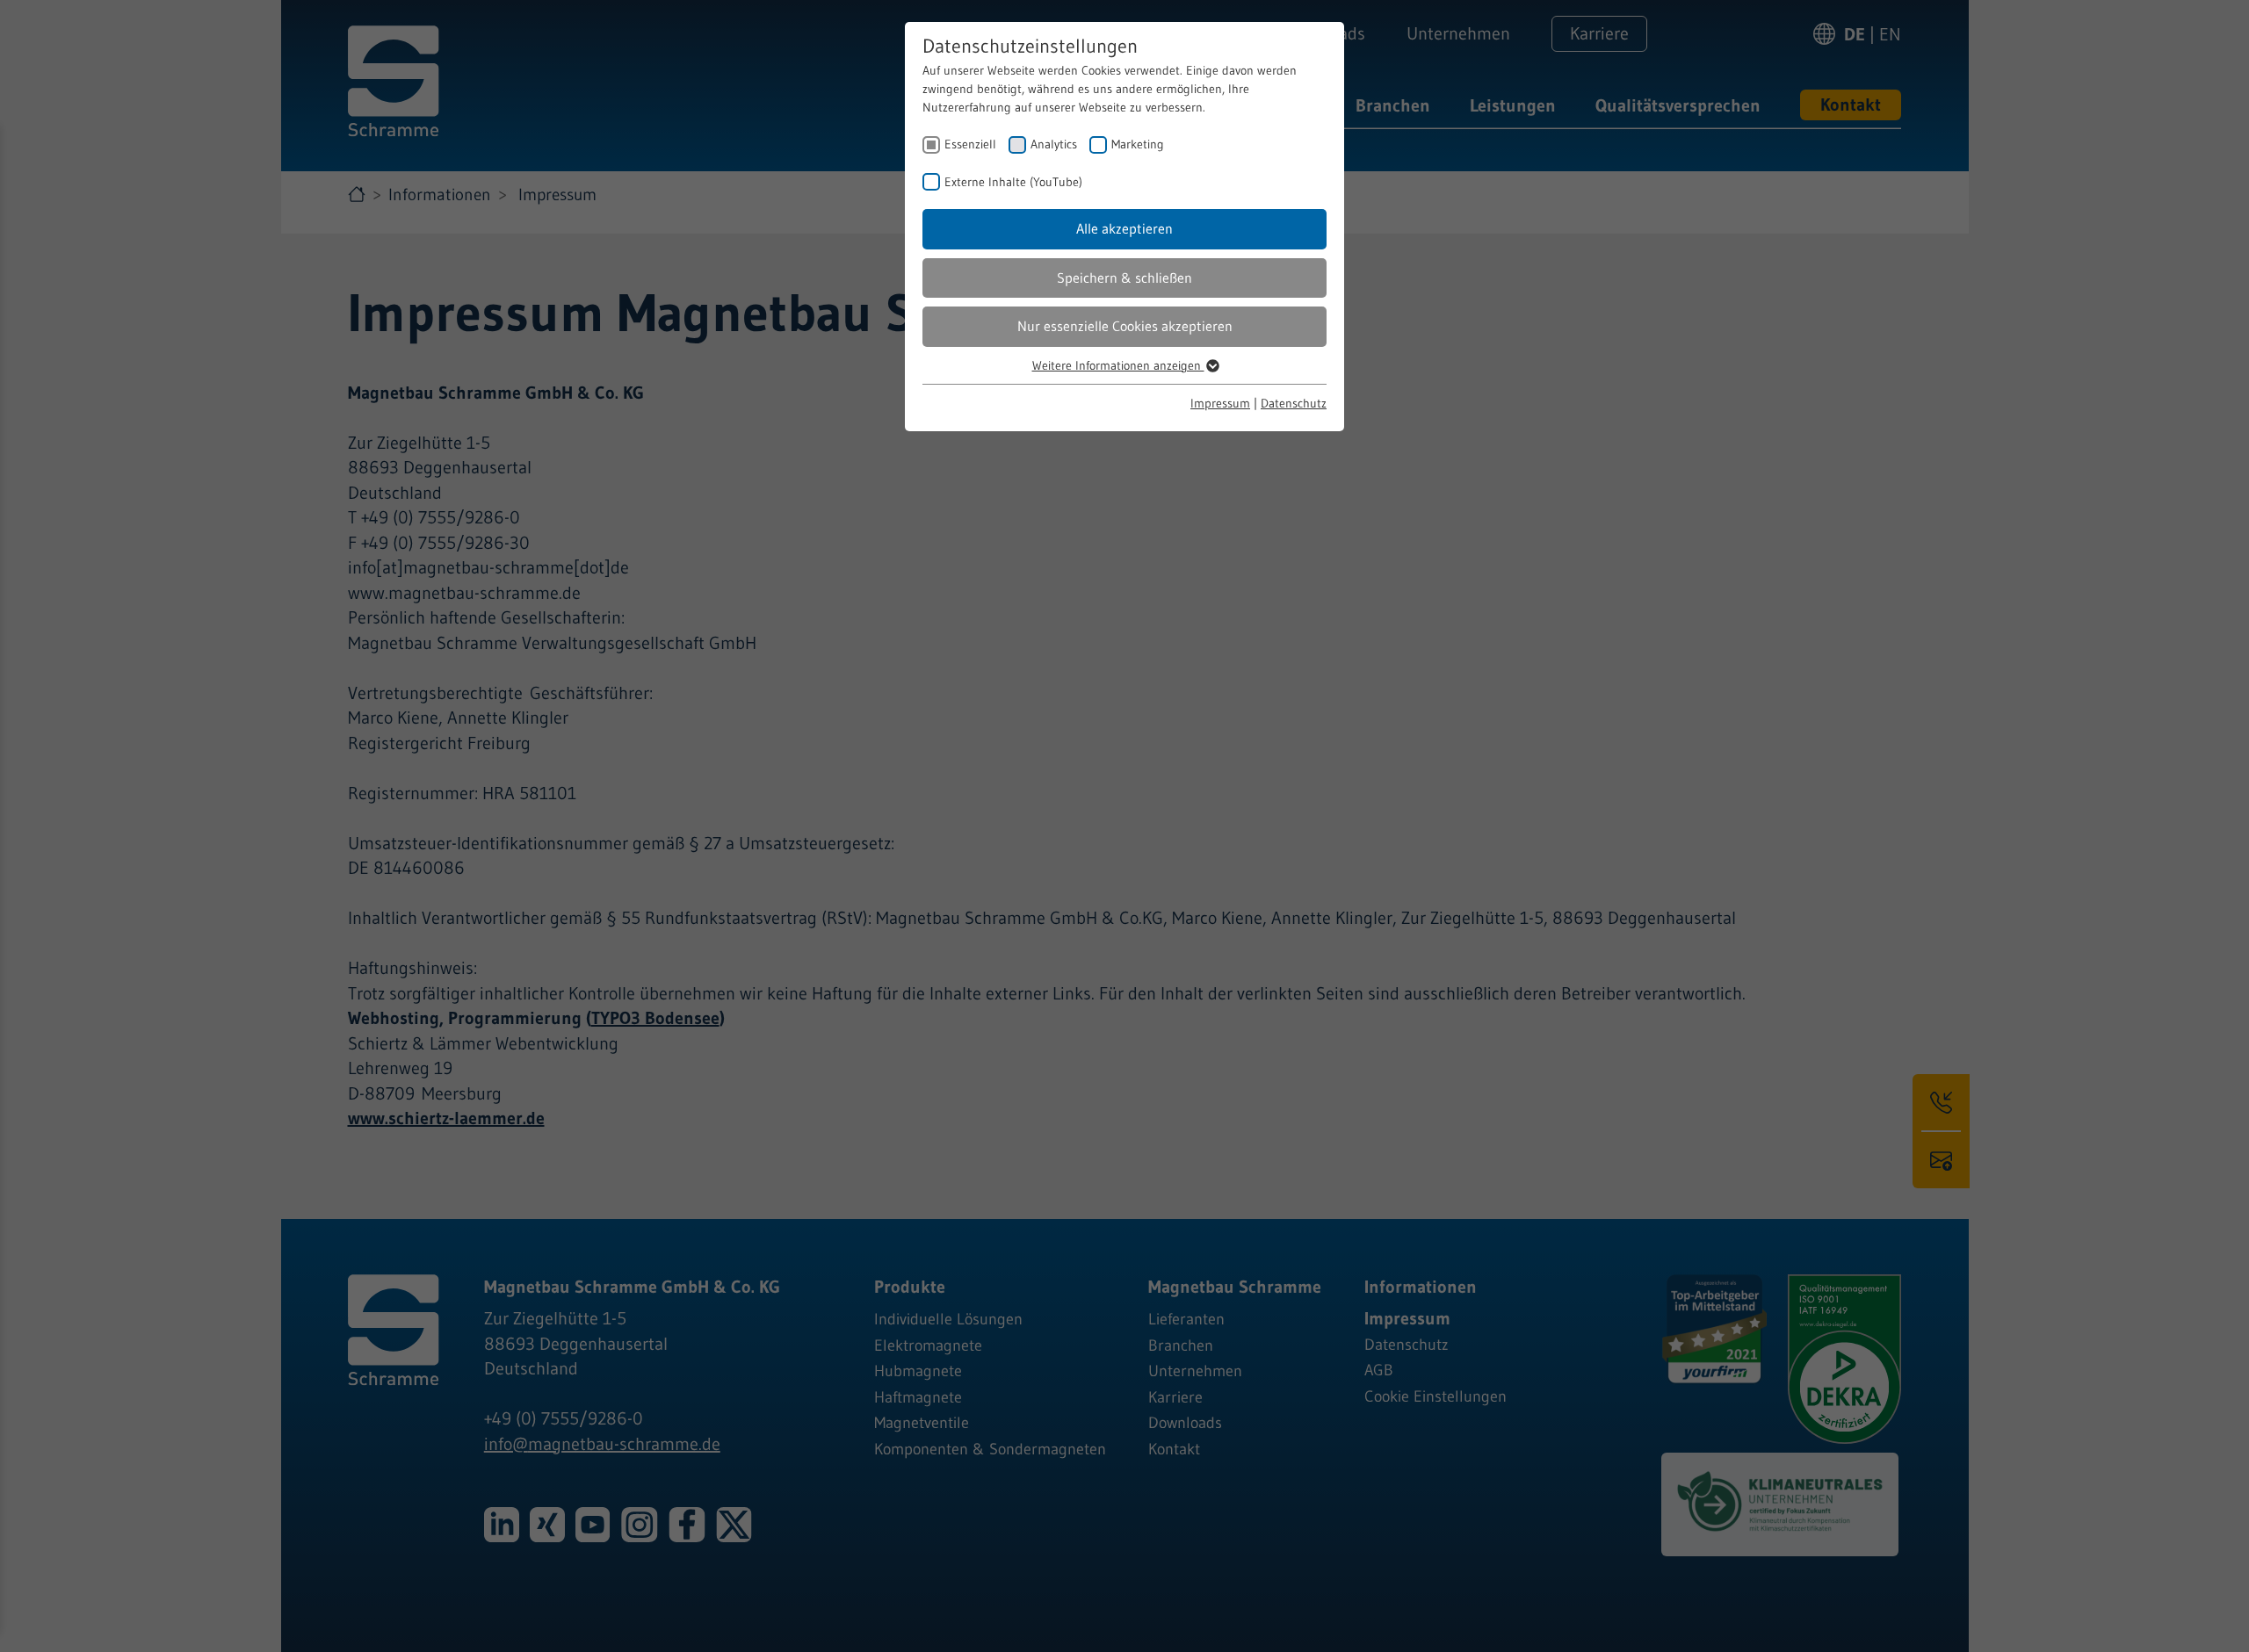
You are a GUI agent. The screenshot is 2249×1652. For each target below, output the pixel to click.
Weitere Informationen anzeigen (1118, 365)
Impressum (1220, 403)
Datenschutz (1294, 403)
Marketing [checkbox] (1138, 144)
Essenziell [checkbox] (970, 144)
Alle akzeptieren (1124, 228)
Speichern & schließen (1124, 278)
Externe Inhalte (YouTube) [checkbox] (1013, 182)
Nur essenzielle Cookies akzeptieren (1125, 326)
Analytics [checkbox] (1054, 144)
